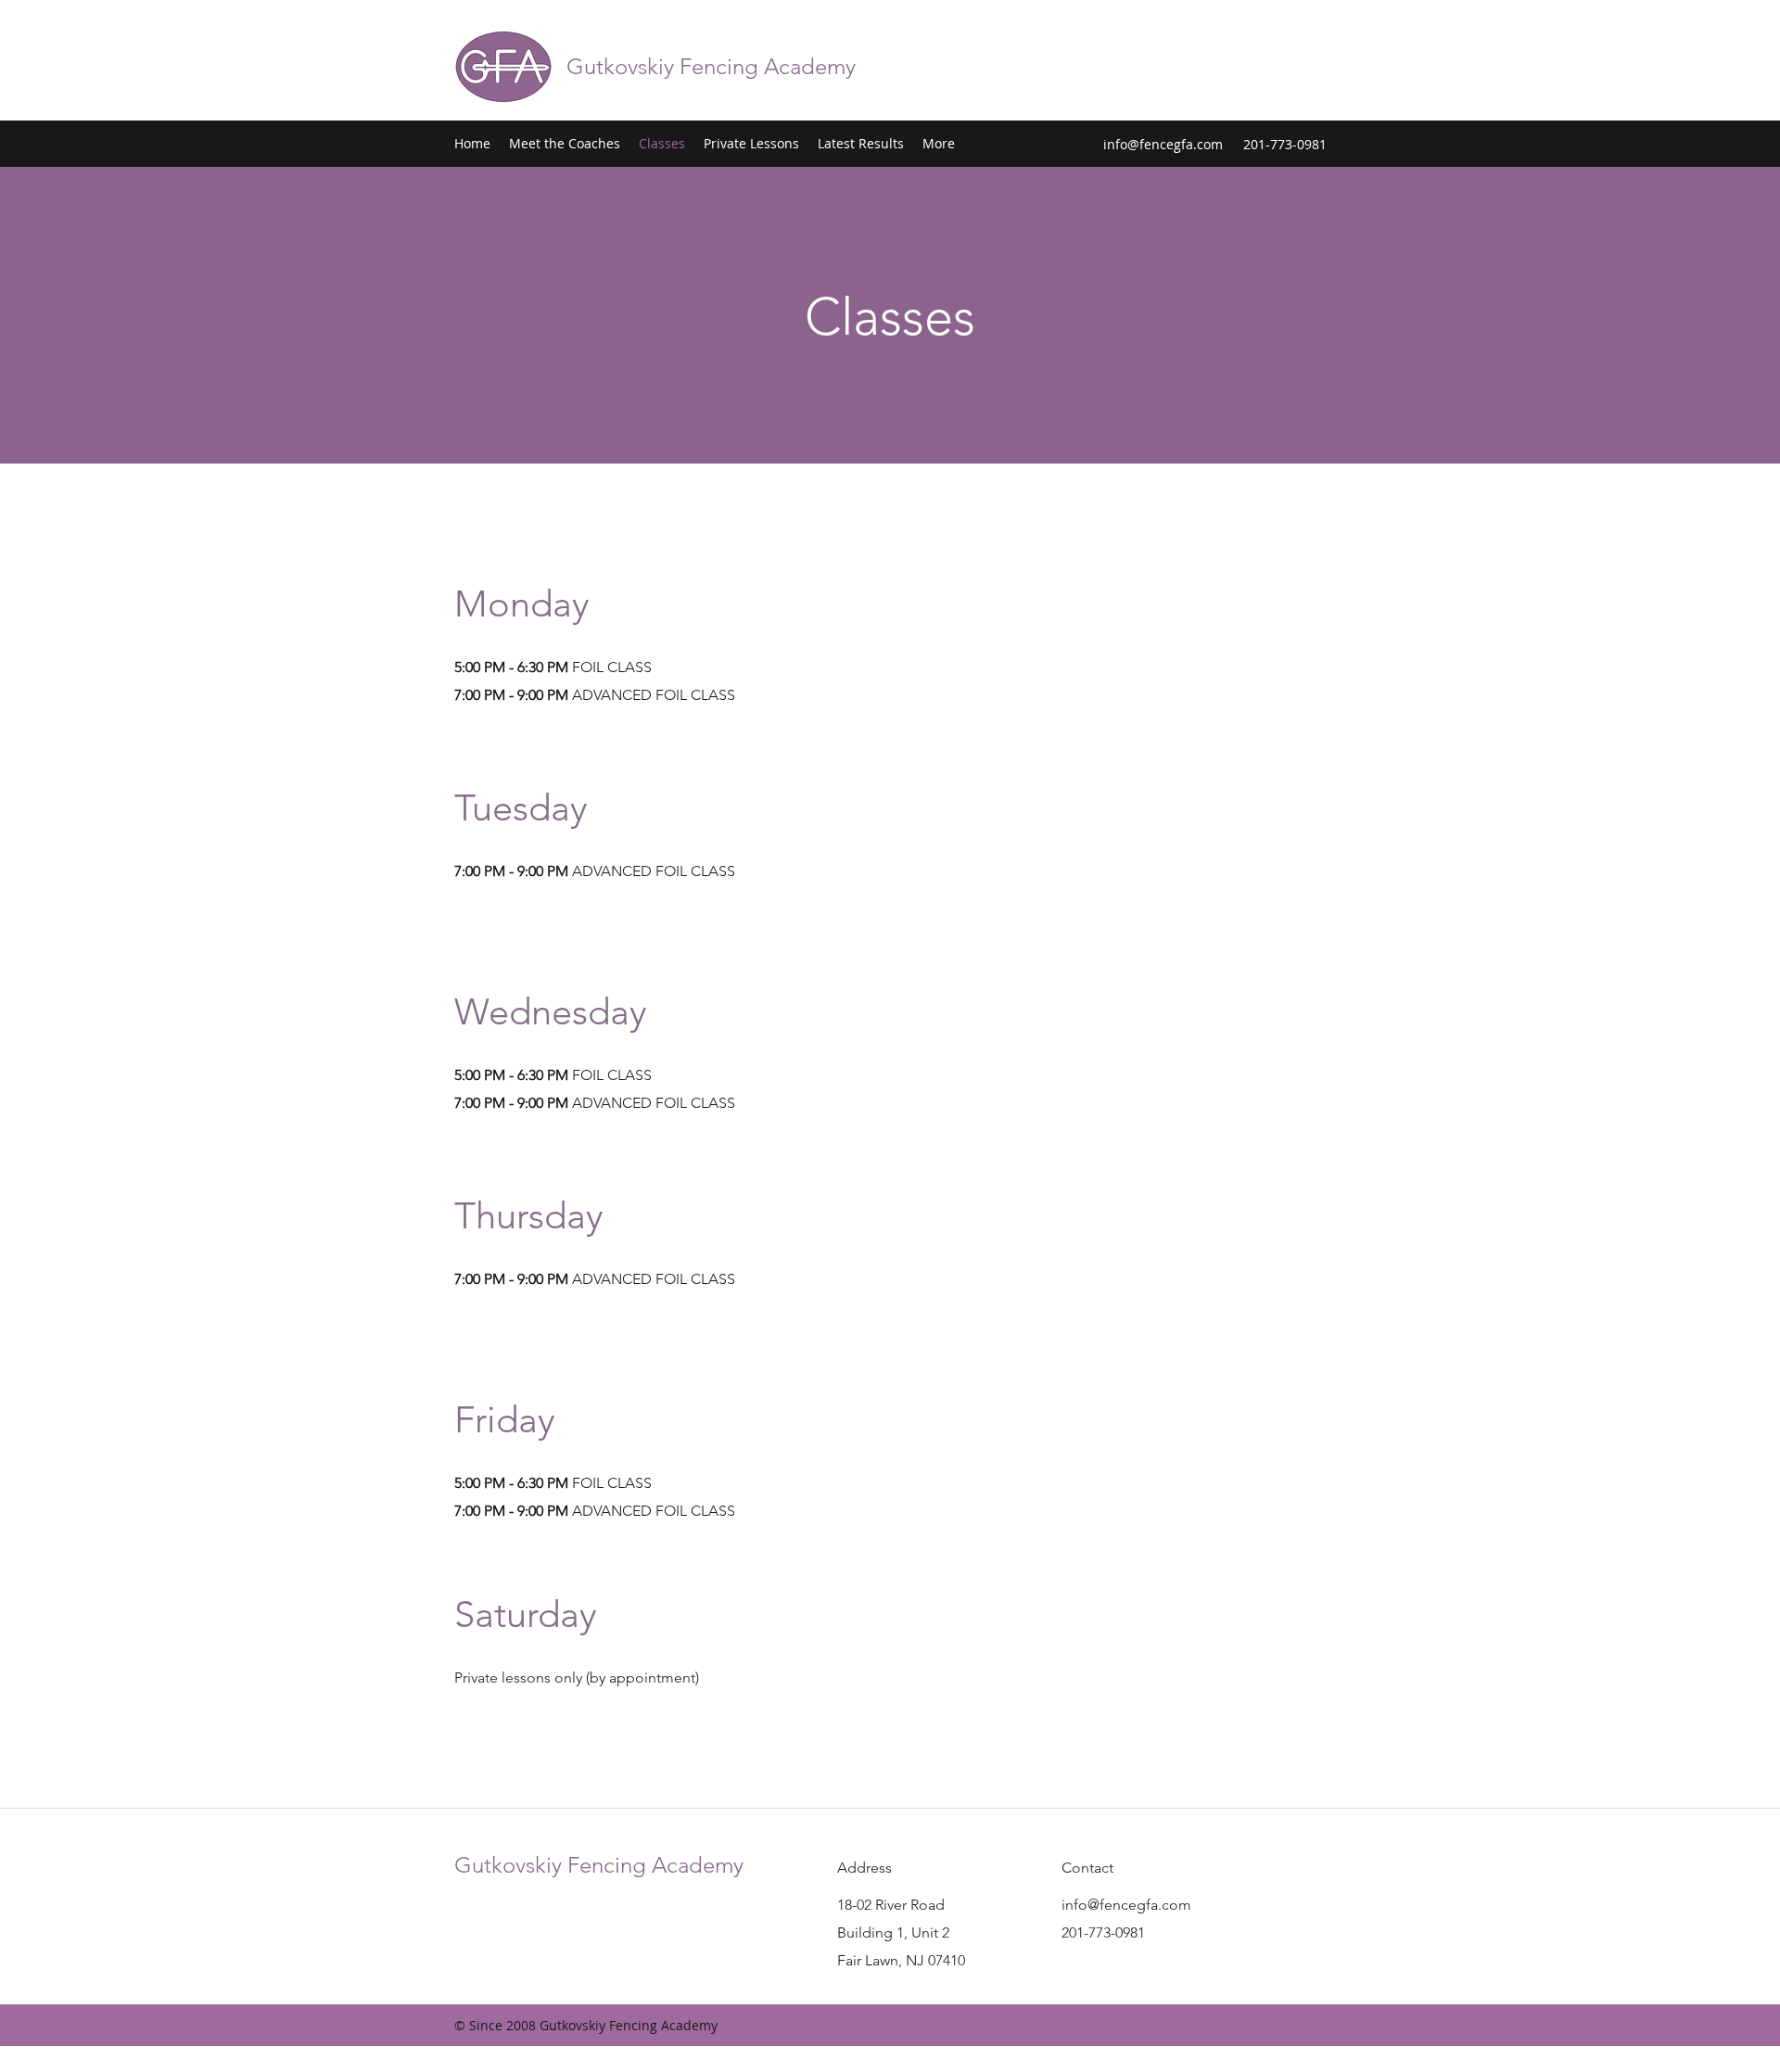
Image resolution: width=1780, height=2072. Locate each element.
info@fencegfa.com (1163, 144)
